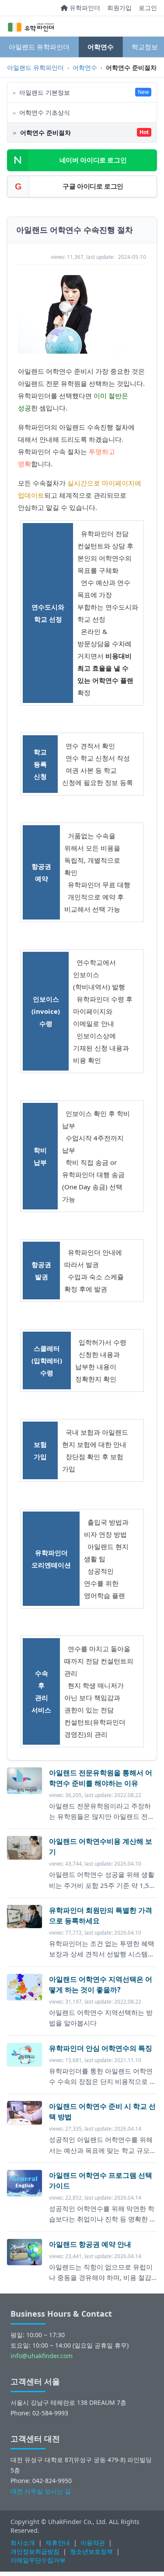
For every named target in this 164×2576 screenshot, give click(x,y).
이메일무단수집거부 (38, 2560)
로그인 (148, 8)
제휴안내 (58, 2543)
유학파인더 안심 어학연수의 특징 (101, 2048)
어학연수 (101, 47)
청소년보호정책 (91, 2551)
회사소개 (23, 2543)
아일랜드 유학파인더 (39, 47)
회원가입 (119, 8)
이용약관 (93, 2543)
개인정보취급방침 (35, 2551)
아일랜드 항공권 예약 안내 (90, 2244)
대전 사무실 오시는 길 (41, 2491)
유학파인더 (84, 8)
